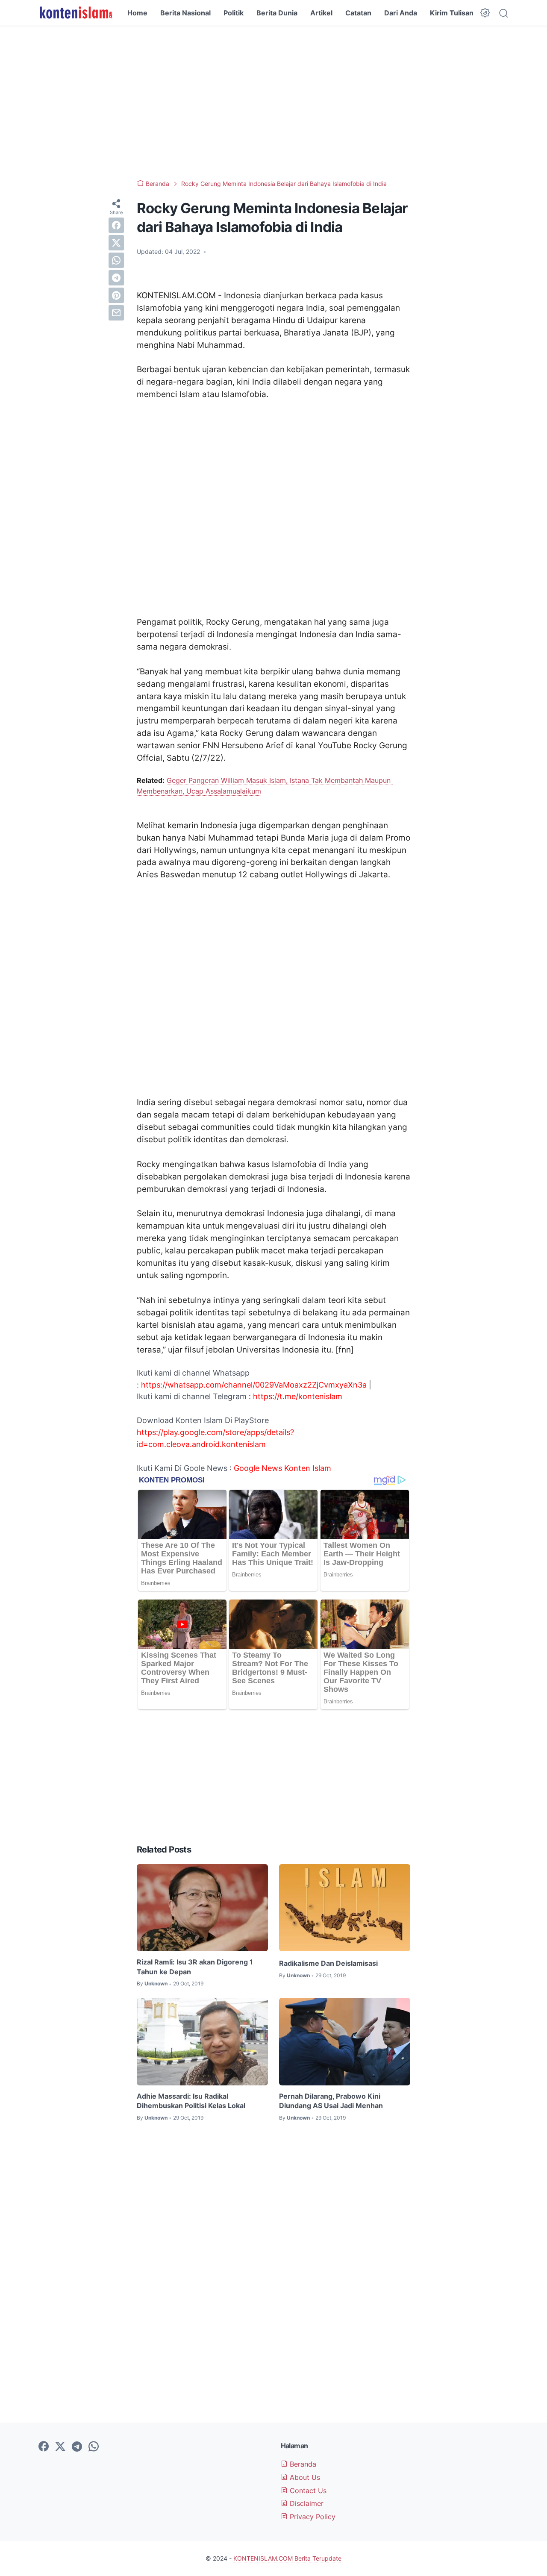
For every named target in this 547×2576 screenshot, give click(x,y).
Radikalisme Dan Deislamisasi (328, 1963)
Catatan (358, 13)
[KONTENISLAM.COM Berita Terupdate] (75, 13)
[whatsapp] (116, 260)
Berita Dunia (277, 13)
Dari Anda (401, 13)
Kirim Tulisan (452, 13)
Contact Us (307, 2491)
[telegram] (116, 278)
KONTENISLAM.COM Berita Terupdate (287, 2558)
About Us (304, 2477)
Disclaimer (306, 2503)
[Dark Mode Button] (485, 13)
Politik (234, 13)
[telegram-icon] (77, 2447)
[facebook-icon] (44, 2447)
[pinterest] (116, 295)
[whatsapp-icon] (94, 2447)
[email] (116, 313)
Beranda (302, 2464)
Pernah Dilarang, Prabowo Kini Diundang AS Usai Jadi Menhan (331, 2101)
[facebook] (116, 225)
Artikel (321, 13)
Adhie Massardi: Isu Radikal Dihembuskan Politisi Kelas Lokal (191, 2101)
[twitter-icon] (60, 2447)
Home (137, 13)
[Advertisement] (273, 103)
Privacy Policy (312, 2517)
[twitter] (116, 243)
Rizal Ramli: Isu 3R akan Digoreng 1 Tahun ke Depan (195, 1967)
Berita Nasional (185, 13)
